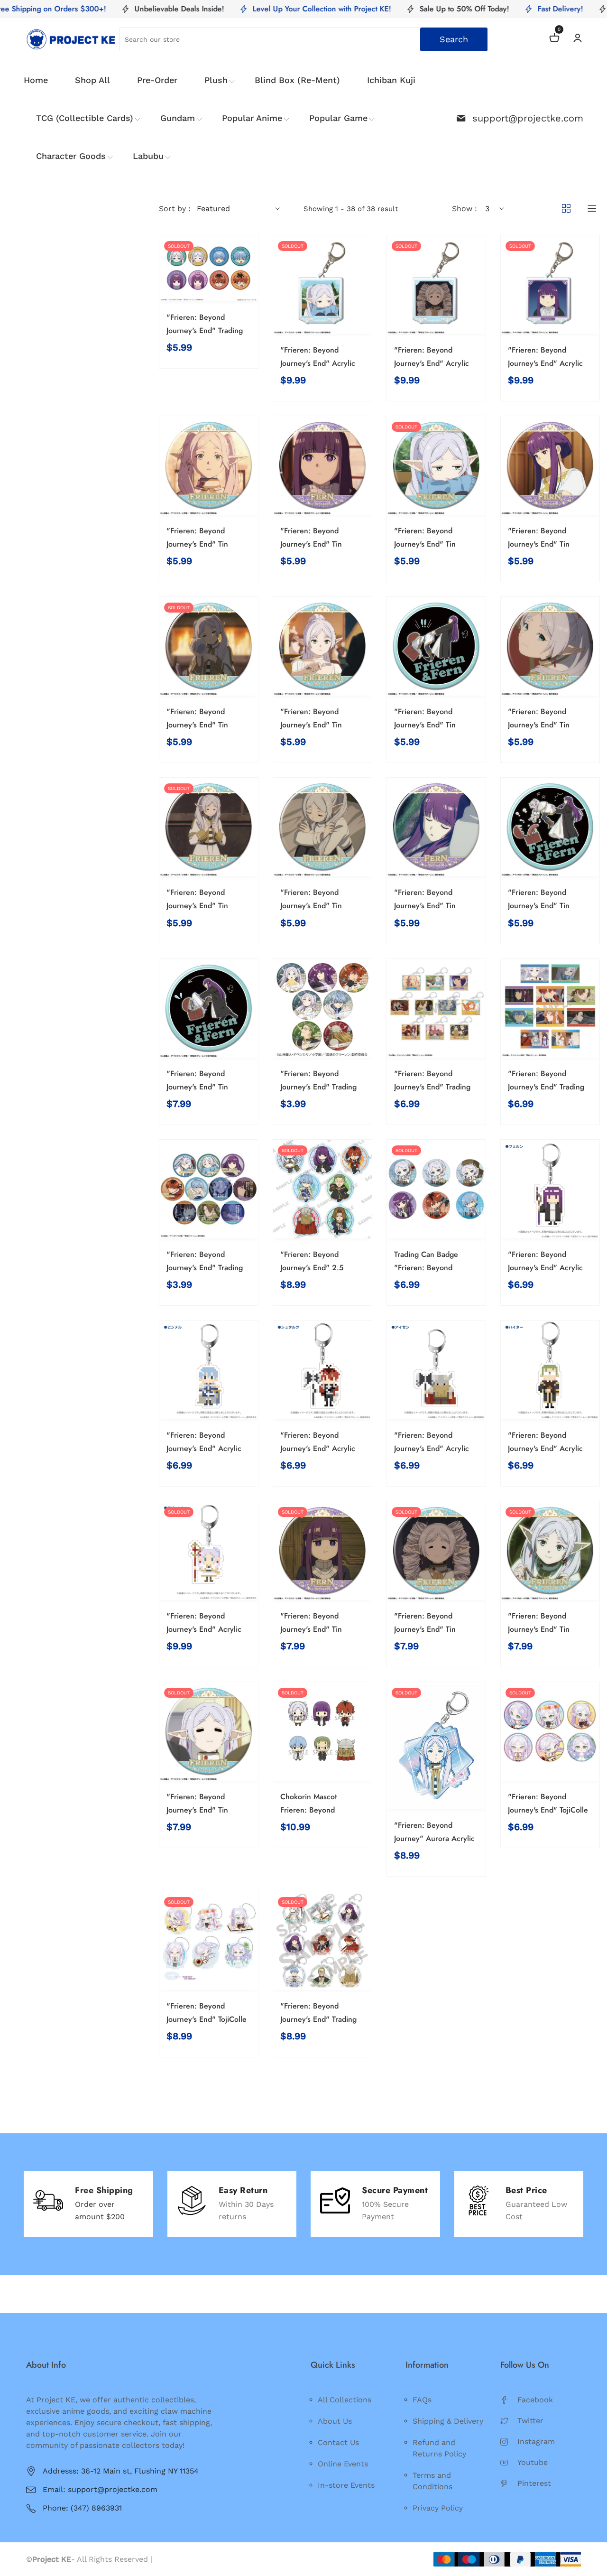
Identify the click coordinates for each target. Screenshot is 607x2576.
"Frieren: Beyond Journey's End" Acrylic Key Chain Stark (318, 1448)
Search (454, 39)
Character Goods (71, 156)
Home (36, 80)
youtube (533, 2462)
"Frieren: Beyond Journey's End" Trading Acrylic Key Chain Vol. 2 (436, 1087)
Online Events (343, 2464)
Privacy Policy (438, 2508)
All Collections (345, 2400)
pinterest (534, 2483)
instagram (536, 2441)
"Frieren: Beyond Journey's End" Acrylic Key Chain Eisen (432, 1448)
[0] (554, 39)
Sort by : (175, 209)
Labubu (148, 156)
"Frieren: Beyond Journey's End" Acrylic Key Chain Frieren (204, 1629)
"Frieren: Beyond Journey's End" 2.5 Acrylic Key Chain (312, 1268)
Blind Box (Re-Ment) (297, 80)
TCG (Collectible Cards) (85, 118)
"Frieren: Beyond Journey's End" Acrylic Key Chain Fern (545, 1268)
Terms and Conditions (432, 2481)
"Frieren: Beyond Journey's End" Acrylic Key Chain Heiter (545, 1448)
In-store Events (346, 2485)
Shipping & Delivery (448, 2421)
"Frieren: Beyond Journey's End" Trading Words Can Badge (205, 1268)
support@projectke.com (528, 118)
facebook (535, 2400)
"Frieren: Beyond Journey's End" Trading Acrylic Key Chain (318, 2019)
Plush (216, 80)
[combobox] (304, 39)
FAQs (422, 2400)
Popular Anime (252, 118)
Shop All (92, 80)
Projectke (172, 2559)
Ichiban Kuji (391, 80)
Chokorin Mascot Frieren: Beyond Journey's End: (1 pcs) (317, 1810)
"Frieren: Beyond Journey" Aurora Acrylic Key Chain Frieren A (434, 1838)
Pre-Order (157, 80)
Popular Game (338, 118)
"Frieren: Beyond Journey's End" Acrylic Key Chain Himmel (204, 1448)
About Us (335, 2421)
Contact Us (338, 2442)
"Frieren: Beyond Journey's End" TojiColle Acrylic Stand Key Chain (207, 2019)
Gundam (178, 118)
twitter (530, 2421)
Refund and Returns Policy (439, 2448)
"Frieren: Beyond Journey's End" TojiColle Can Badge (548, 1810)
